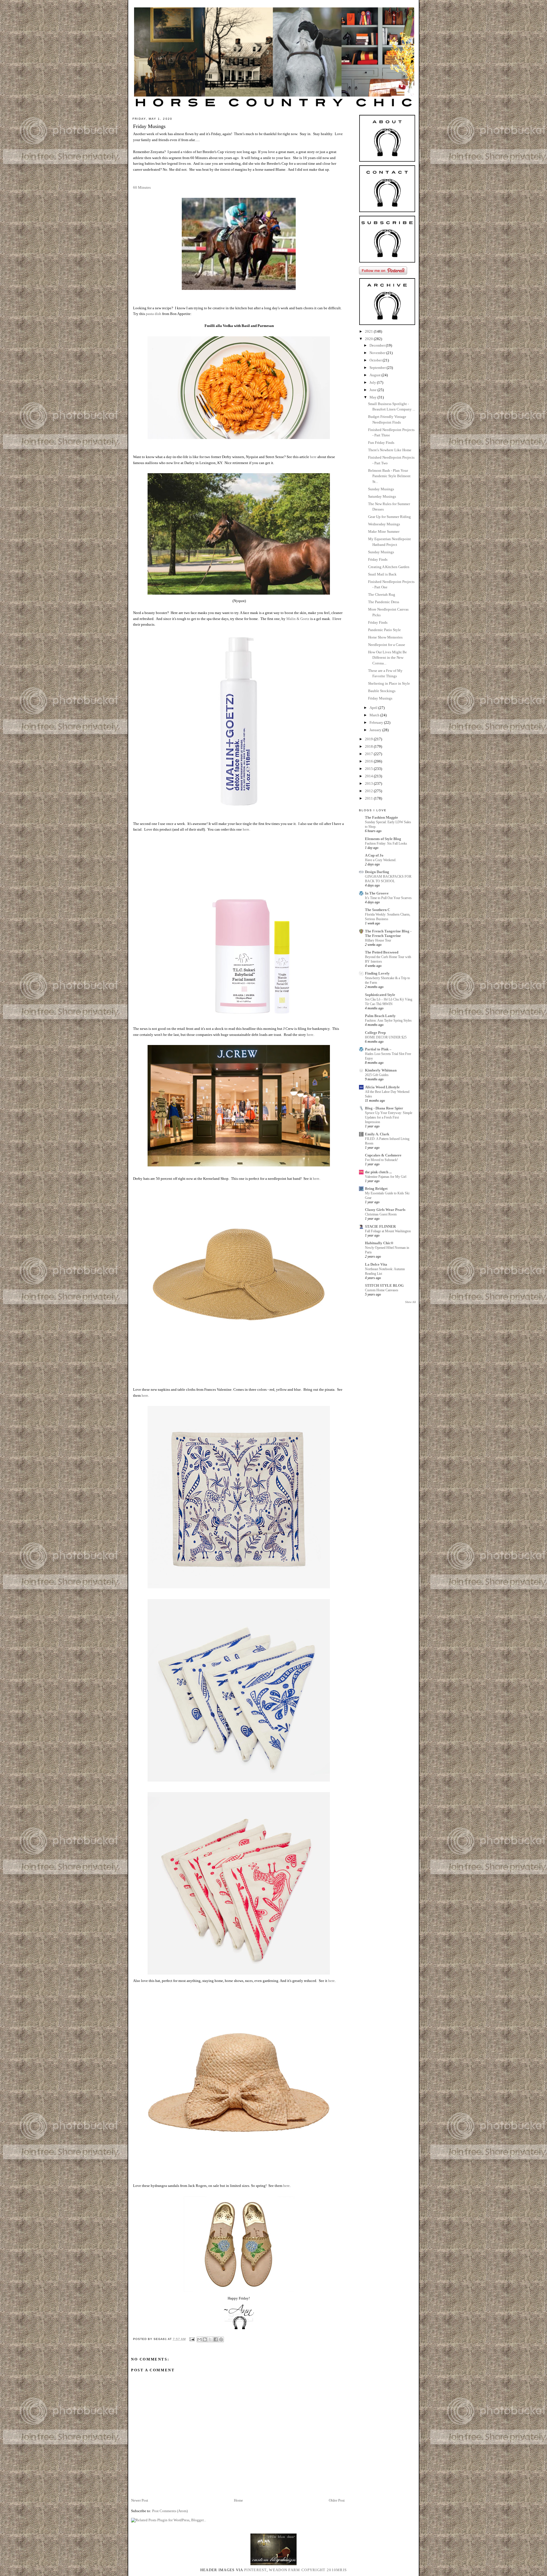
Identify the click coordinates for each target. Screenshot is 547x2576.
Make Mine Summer (384, 531)
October (376, 360)
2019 (369, 739)
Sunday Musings (381, 489)
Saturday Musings (382, 496)
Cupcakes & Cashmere (383, 1155)
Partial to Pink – (378, 1049)
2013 (369, 783)
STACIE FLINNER (380, 1226)
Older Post (337, 2500)
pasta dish (154, 314)
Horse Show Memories (385, 637)
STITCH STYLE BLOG (384, 1285)
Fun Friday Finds (381, 443)
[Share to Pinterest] (221, 2339)
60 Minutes (142, 187)
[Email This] (199, 2339)
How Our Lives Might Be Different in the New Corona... (387, 658)
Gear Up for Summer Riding (389, 517)
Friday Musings (380, 698)
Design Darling (377, 872)
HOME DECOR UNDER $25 (386, 1037)
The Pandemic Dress (384, 602)
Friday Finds (378, 559)
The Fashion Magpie (381, 817)
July (373, 382)
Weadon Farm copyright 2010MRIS (308, 2570)
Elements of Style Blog (383, 839)
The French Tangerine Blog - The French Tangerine (388, 933)
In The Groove (377, 893)
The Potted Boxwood (382, 952)
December (378, 345)
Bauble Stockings (382, 691)
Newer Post (140, 2500)
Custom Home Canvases (382, 1290)
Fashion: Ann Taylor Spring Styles (388, 1020)
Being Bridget (376, 1189)
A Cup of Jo (374, 855)
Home (238, 2500)
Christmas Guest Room (381, 1214)
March (375, 715)
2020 (369, 339)
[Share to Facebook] (216, 2339)
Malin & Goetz (298, 619)
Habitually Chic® (379, 1243)
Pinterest (255, 2570)
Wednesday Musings (384, 524)
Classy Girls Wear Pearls (385, 1210)
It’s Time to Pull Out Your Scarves (388, 898)
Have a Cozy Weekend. (381, 860)
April (374, 708)
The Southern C (377, 910)
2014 (369, 776)
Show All (411, 1302)
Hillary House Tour (378, 940)
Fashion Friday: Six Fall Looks (386, 843)
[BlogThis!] (205, 2339)
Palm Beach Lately (380, 1016)
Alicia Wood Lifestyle (382, 1087)
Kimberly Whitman (381, 1070)
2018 (369, 746)
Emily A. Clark (377, 1134)
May (373, 397)
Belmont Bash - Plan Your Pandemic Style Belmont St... (389, 476)
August (375, 375)
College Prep (375, 1033)
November (378, 353)
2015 (369, 769)
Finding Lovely (377, 973)
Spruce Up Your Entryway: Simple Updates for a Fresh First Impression (389, 1117)
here (313, 457)
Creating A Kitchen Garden (389, 567)
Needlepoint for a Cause (387, 645)
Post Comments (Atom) (170, 2511)
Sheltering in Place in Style (389, 683)
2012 (369, 791)
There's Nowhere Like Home (390, 450)
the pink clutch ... (378, 1172)
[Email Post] (192, 2339)
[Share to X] (210, 2339)
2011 (369, 798)
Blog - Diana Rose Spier (384, 1108)
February (377, 722)
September (378, 368)
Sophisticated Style (380, 995)
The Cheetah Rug (382, 594)
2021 (369, 331)
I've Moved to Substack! (381, 1160)
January (376, 730)
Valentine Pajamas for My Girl (386, 1177)
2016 (369, 761)
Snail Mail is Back (382, 574)
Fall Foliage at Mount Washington (388, 1231)
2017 (369, 754)
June (373, 390)
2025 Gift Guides (377, 1075)
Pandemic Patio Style (384, 630)
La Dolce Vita (376, 1264)
